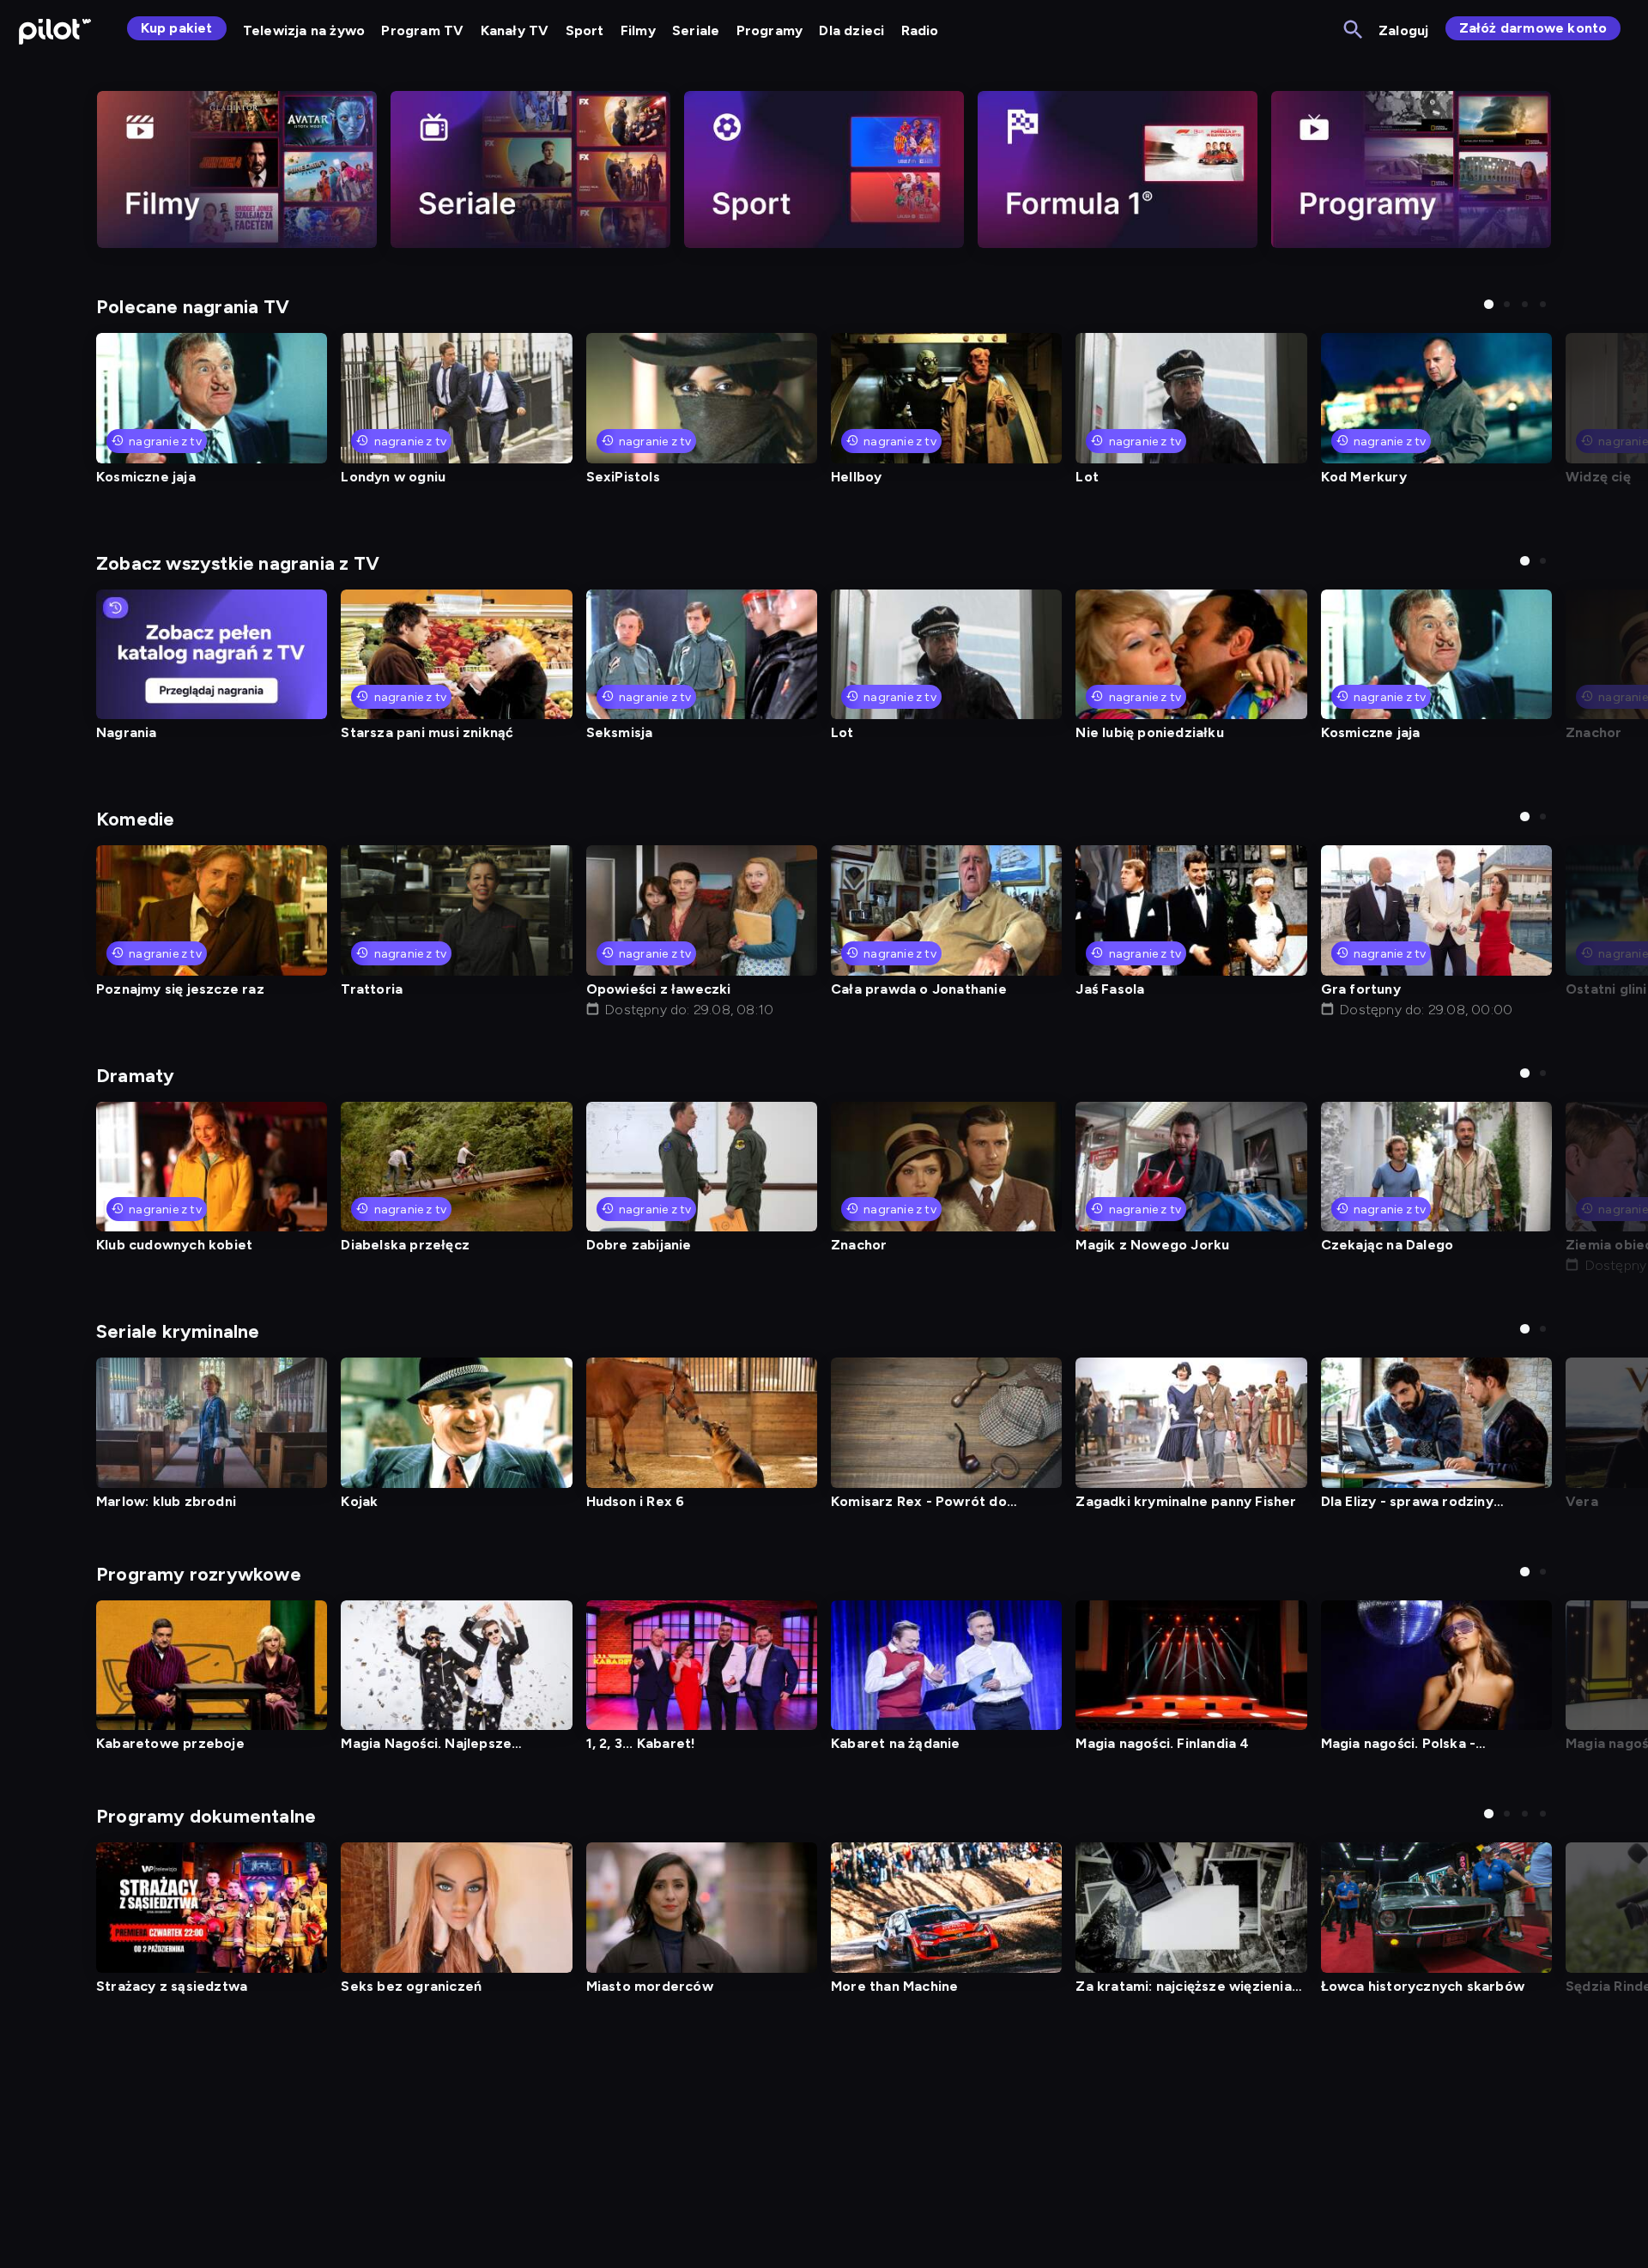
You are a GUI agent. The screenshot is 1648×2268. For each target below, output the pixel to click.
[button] (1489, 304)
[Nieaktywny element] (237, 169)
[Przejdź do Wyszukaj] (1354, 30)
